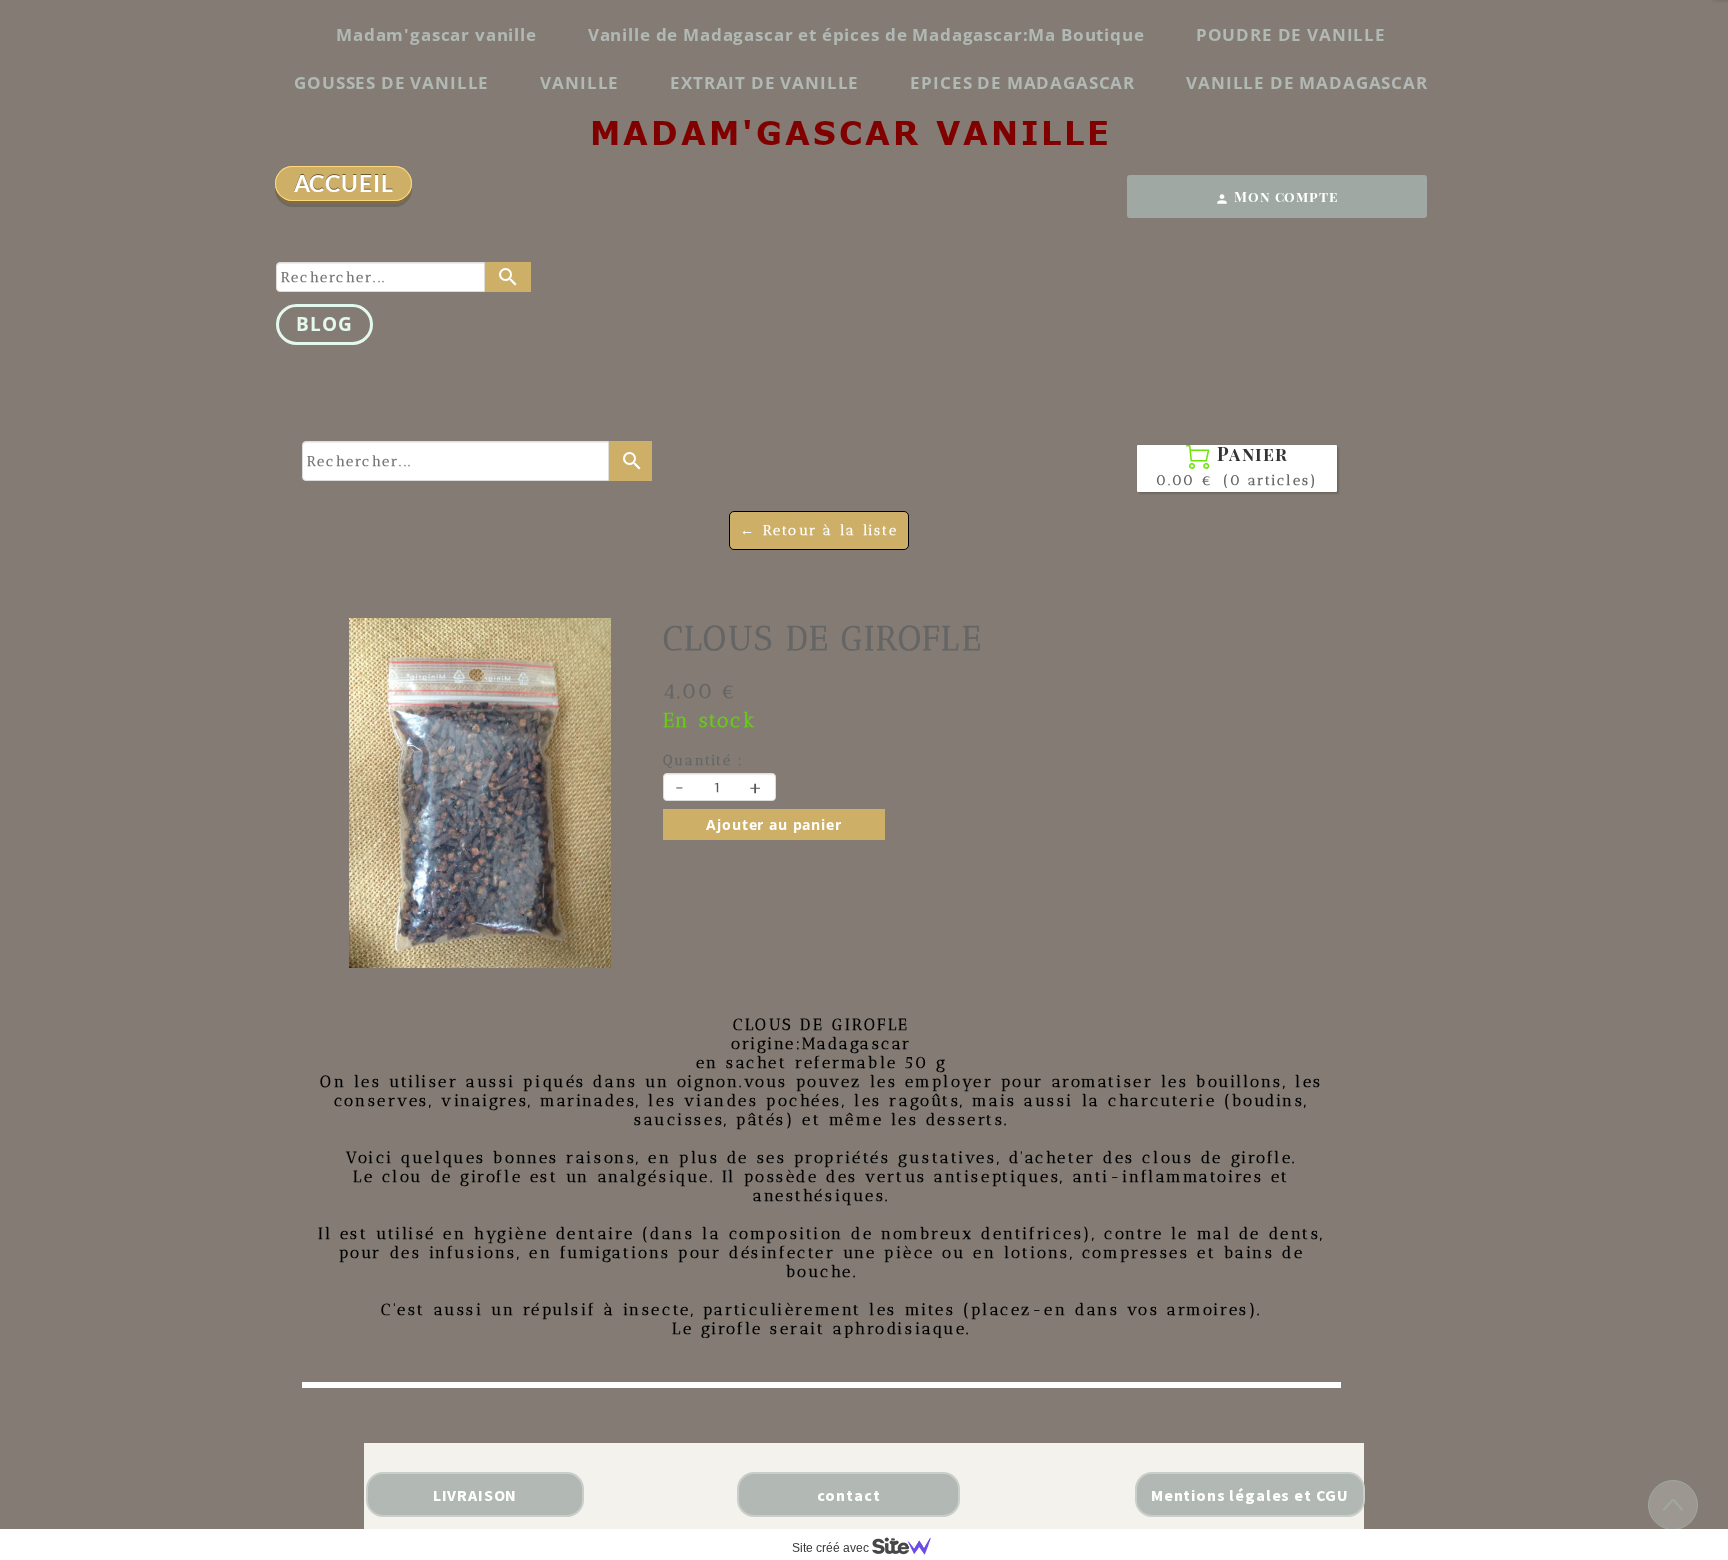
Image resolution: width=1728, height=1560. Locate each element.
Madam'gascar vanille (436, 34)
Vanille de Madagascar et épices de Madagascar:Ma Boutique (866, 34)
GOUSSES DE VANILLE (391, 82)
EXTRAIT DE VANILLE (764, 82)
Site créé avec (832, 1548)
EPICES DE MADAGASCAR (1022, 82)
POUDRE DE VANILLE (1291, 34)
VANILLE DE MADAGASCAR (1307, 82)
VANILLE (579, 82)
